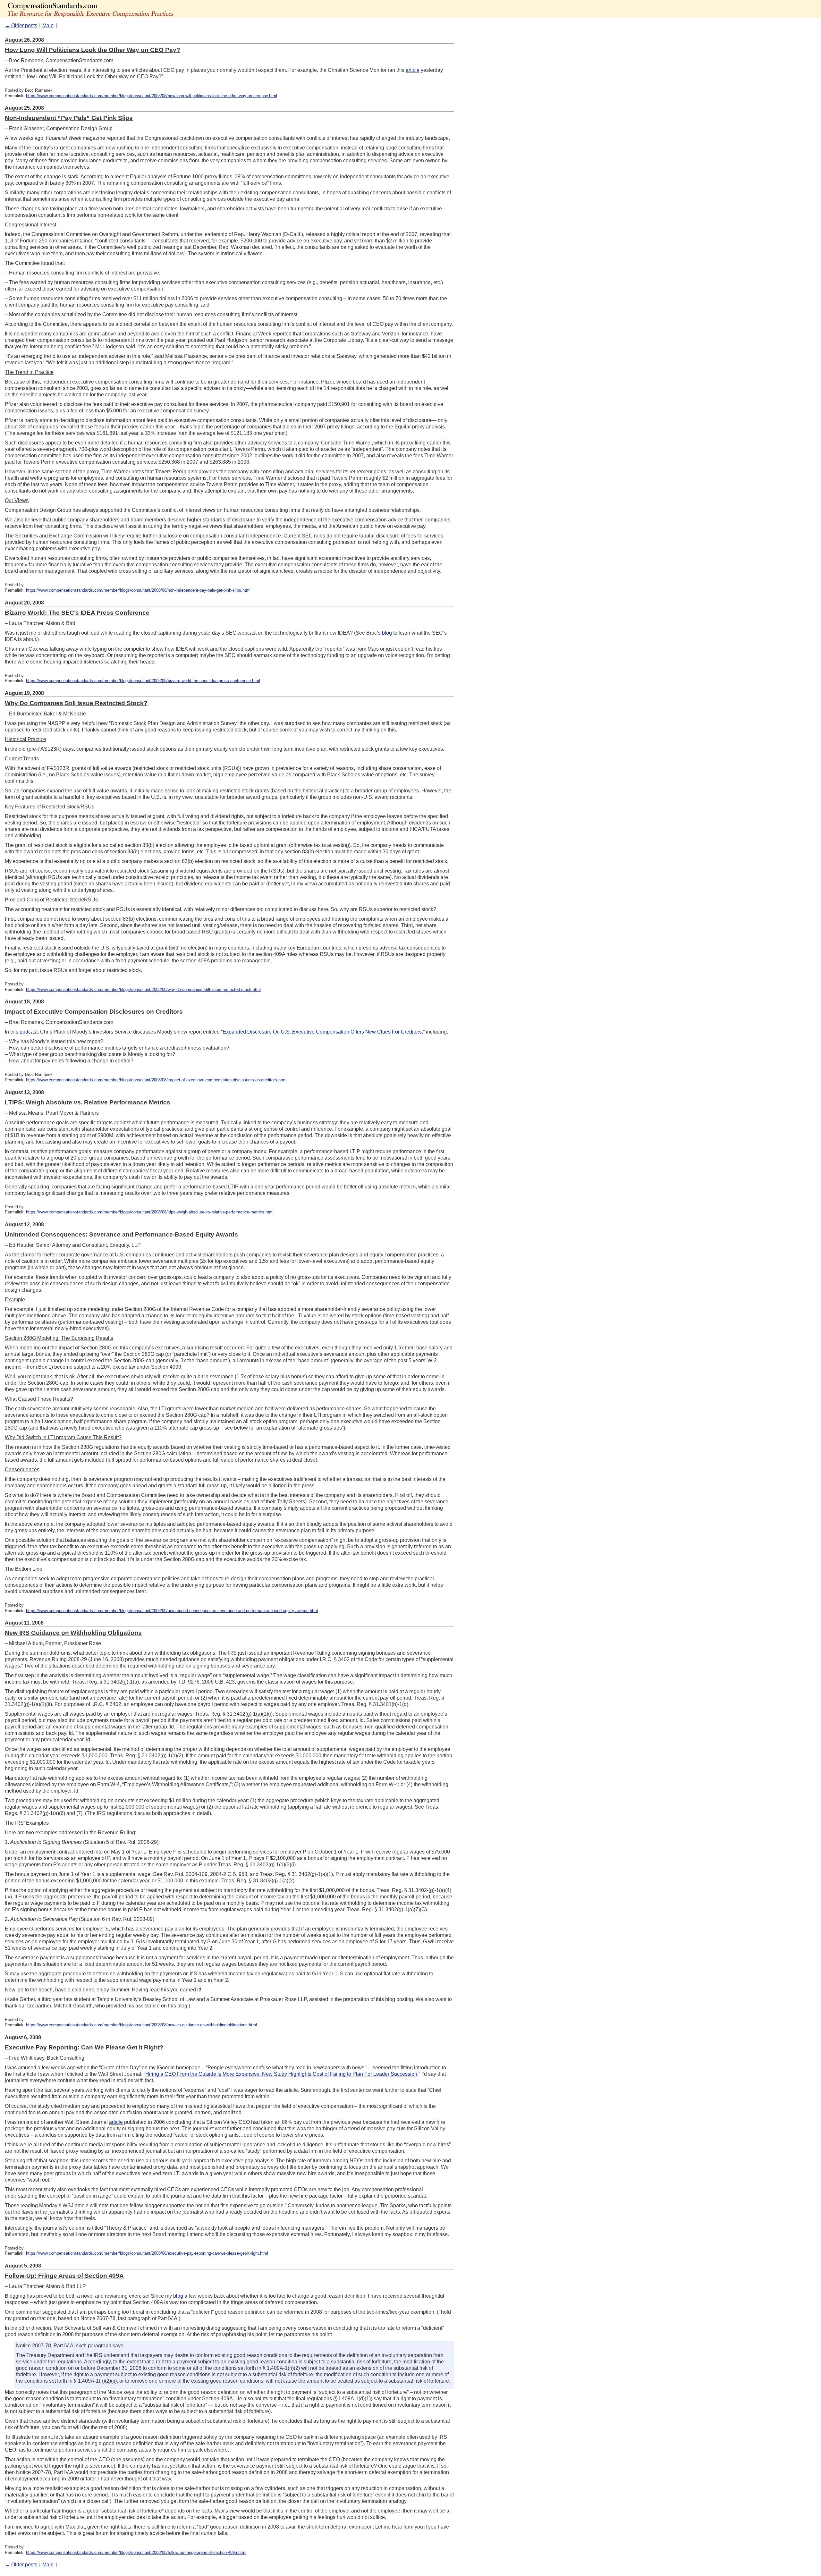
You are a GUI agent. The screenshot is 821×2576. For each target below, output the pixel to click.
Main (48, 25)
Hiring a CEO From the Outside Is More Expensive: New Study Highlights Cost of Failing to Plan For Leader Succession (281, 2074)
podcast (29, 1032)
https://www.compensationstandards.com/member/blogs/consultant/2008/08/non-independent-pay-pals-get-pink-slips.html (138, 590)
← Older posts (21, 25)
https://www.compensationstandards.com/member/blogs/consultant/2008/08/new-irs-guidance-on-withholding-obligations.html (141, 2025)
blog (387, 633)
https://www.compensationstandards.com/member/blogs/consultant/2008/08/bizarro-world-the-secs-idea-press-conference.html (143, 681)
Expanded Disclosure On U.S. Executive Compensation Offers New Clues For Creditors (322, 1032)
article (413, 70)
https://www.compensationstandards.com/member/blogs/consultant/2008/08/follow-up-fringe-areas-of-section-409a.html (136, 2552)
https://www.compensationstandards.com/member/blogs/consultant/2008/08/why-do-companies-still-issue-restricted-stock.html (143, 989)
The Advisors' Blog (112, 9)
